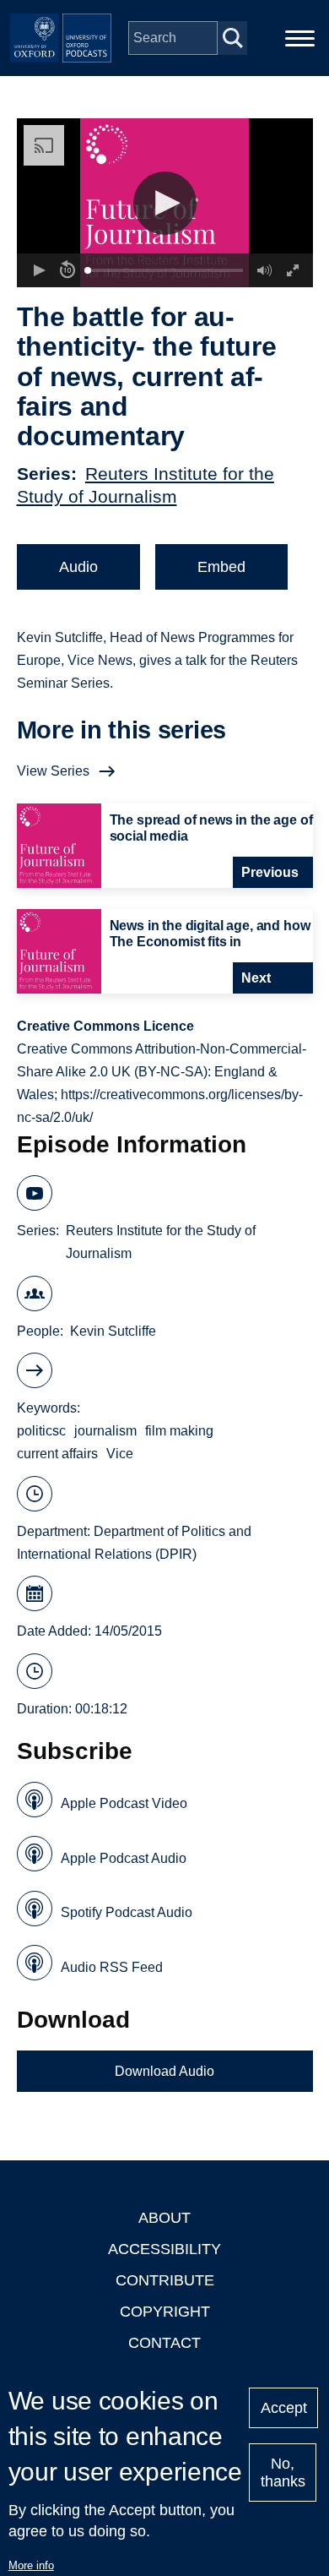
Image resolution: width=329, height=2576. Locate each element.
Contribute (165, 2280)
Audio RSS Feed (112, 1967)
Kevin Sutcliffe (113, 1331)
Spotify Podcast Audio (127, 1912)
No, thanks (283, 2473)
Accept (284, 2408)
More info (31, 2565)
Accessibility (164, 2249)
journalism (105, 1431)
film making (179, 1431)
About (164, 2218)
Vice (120, 1454)
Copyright (165, 2312)
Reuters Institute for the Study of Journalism (161, 1242)
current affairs (57, 1454)
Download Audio (164, 2071)
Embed (221, 567)
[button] (165, 203)
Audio (78, 567)
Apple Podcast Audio (124, 1858)
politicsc (41, 1431)
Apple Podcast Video (124, 1803)
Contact (164, 2343)
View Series (53, 771)
